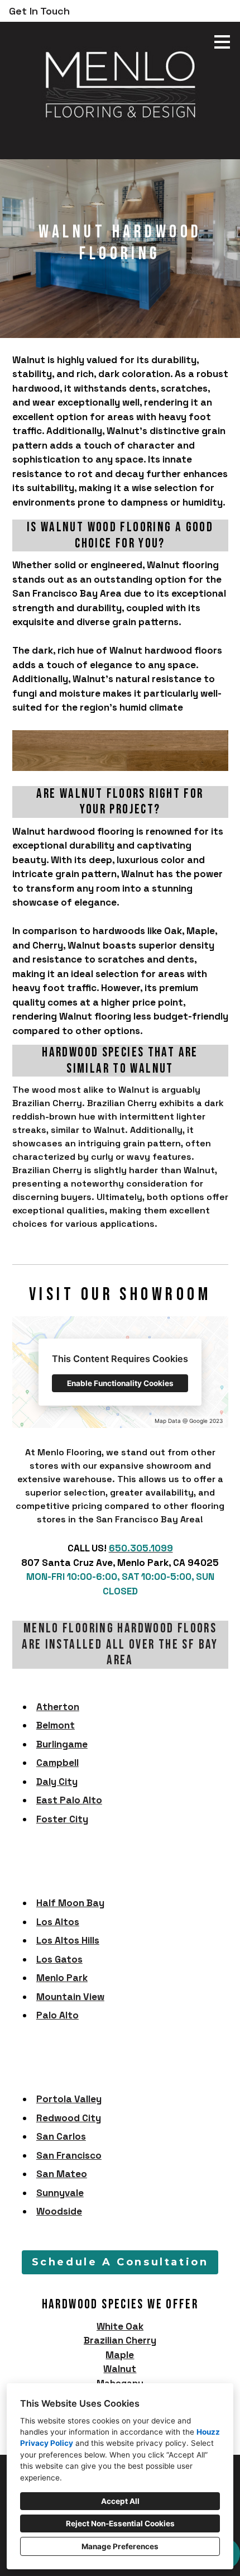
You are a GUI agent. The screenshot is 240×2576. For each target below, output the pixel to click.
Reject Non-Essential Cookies (120, 2523)
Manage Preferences (120, 2546)
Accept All (120, 2501)
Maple (120, 2355)
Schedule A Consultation (120, 2262)
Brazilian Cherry (120, 2340)
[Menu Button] (222, 42)
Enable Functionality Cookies (120, 1383)
